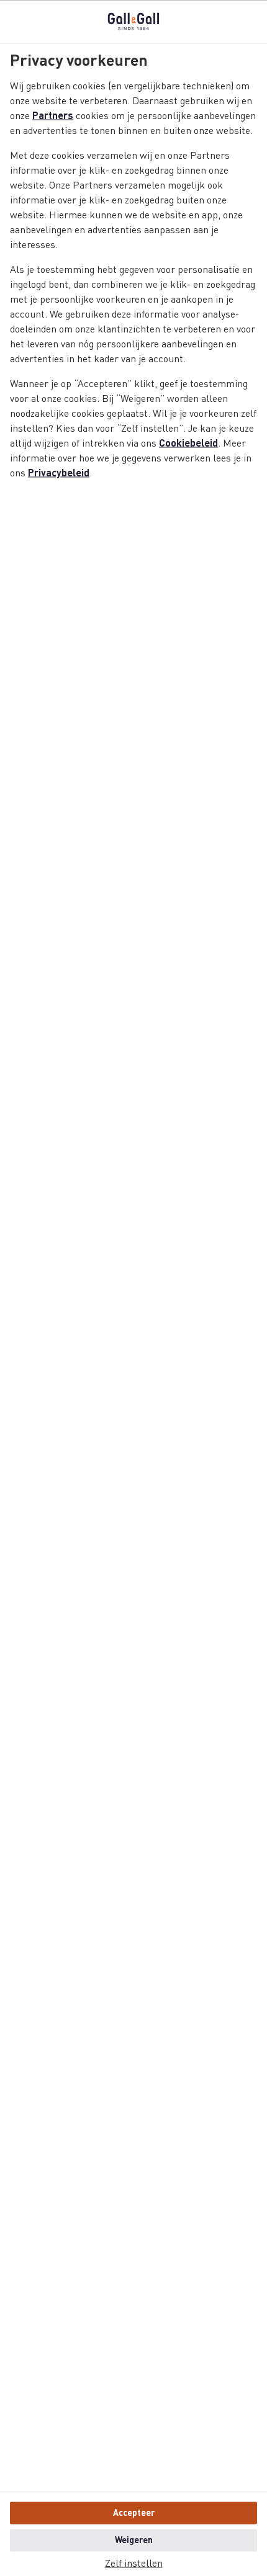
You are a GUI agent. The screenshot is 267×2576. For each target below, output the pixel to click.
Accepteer (134, 2513)
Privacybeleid (59, 473)
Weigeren (134, 2540)
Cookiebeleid (188, 443)
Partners (53, 116)
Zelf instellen (134, 2564)
